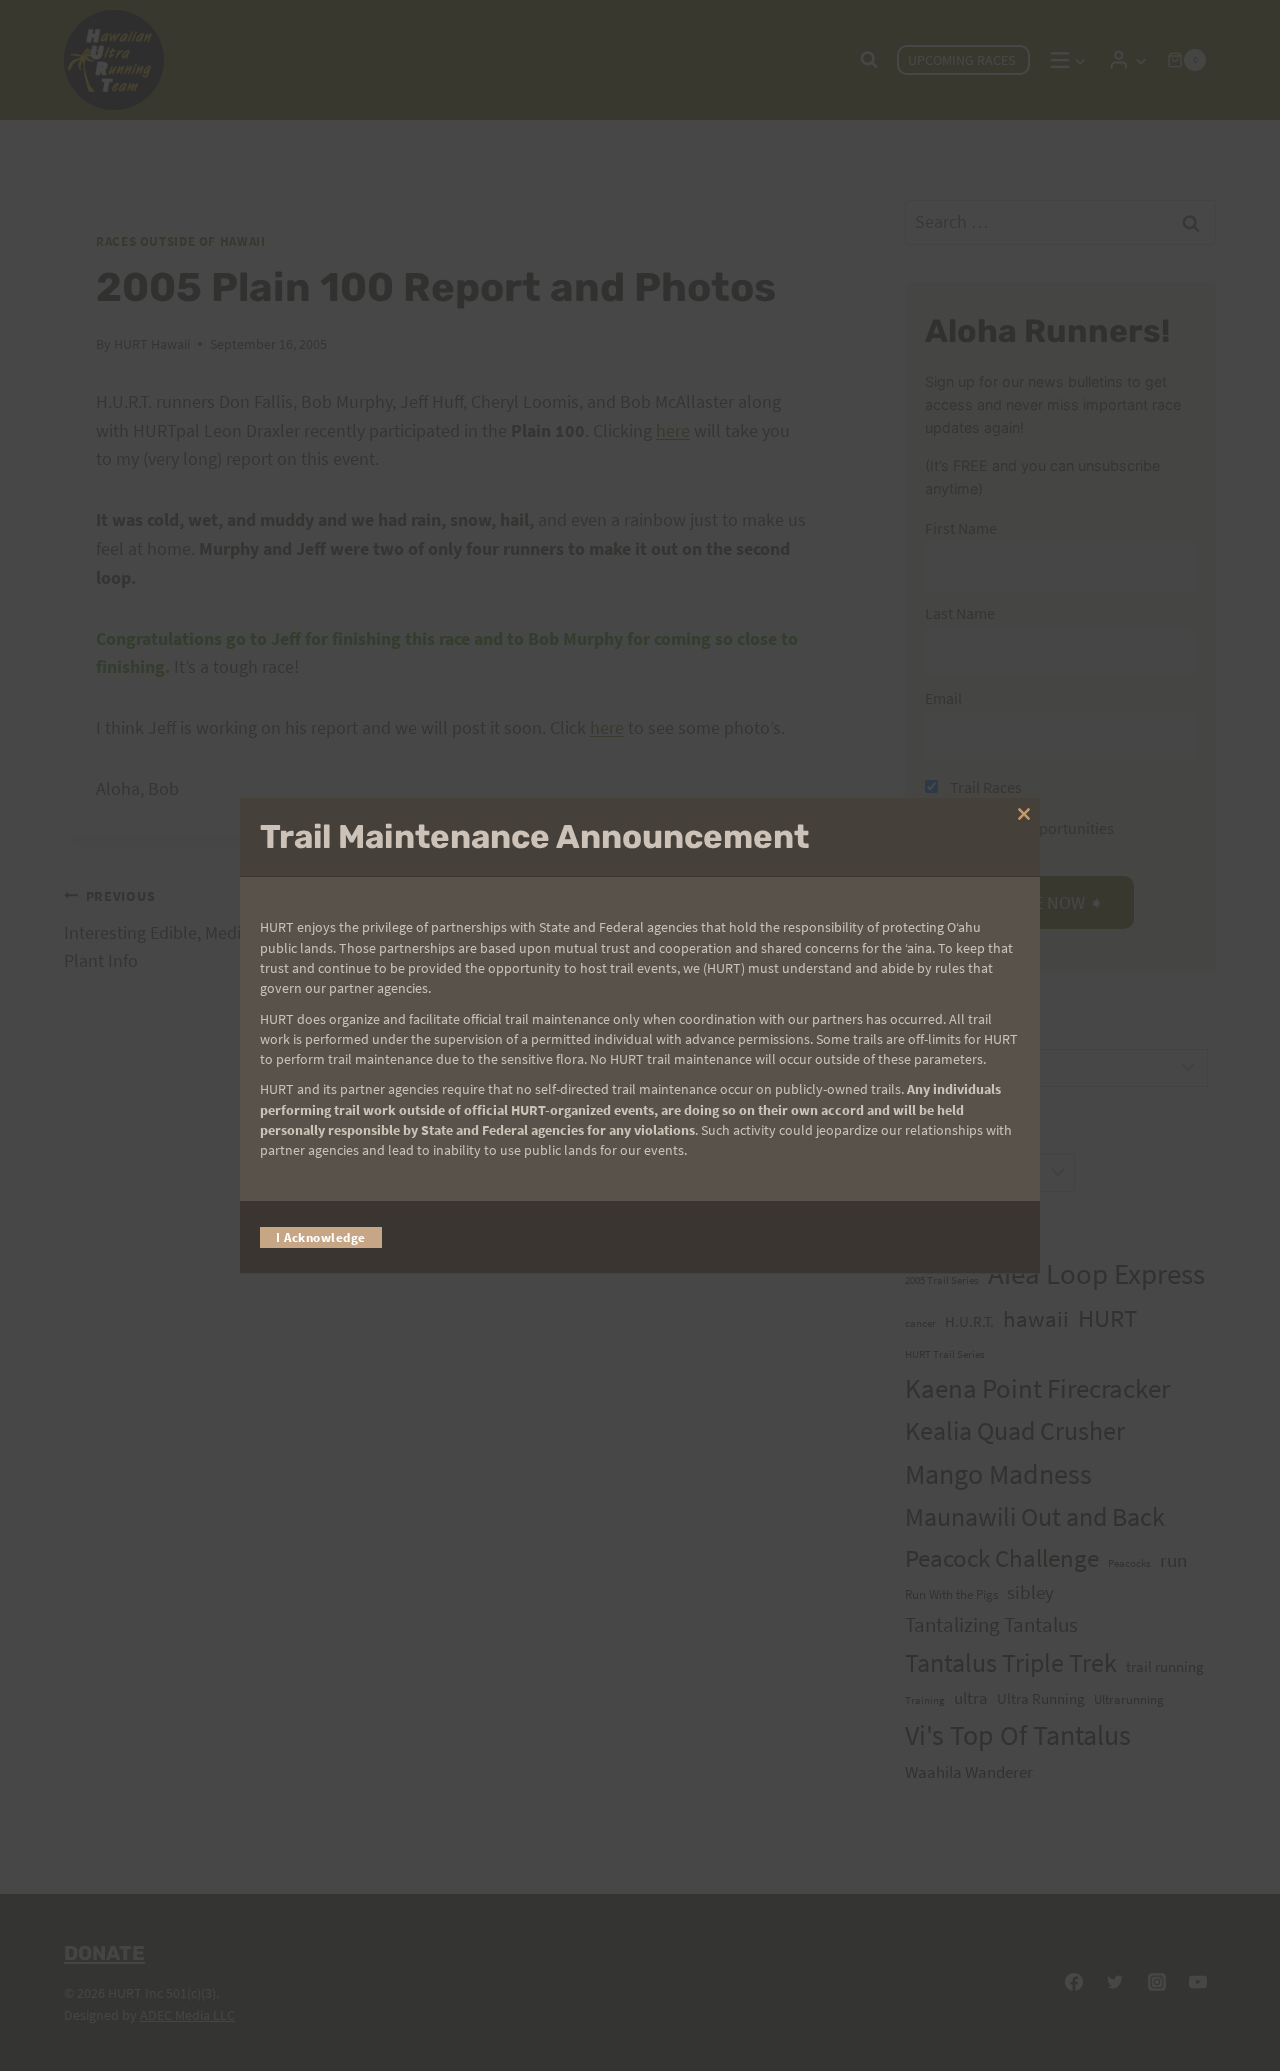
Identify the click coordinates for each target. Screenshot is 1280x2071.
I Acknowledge (321, 1236)
